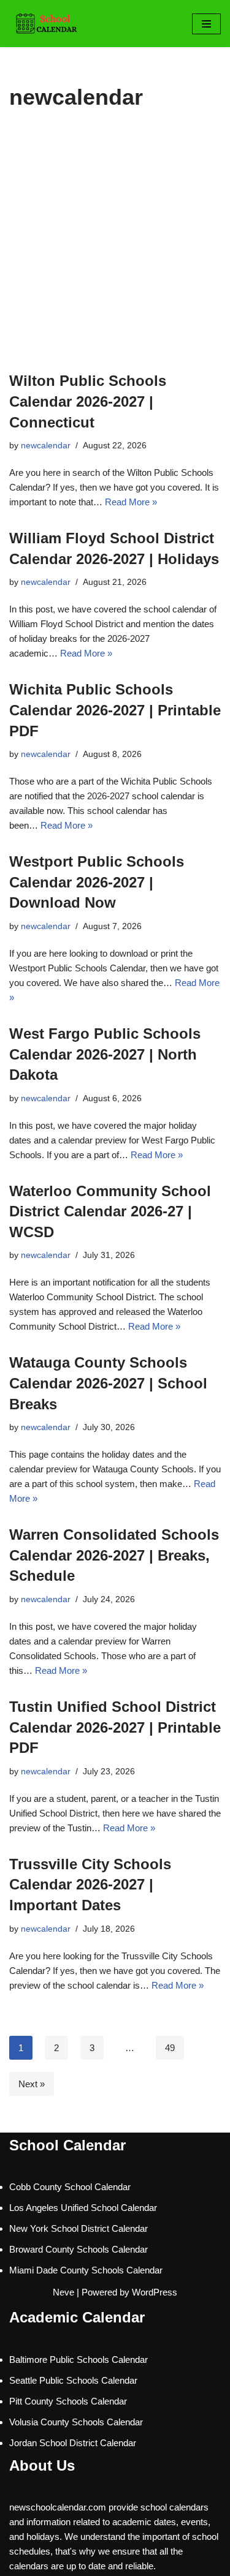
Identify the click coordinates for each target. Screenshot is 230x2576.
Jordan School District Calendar (73, 2443)
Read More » (131, 502)
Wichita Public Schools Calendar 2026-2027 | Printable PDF (115, 710)
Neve (63, 2292)
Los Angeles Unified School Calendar (83, 2208)
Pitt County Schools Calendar (68, 2401)
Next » (32, 2084)
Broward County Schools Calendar (79, 2249)
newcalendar (46, 446)
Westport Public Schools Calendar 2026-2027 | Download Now (97, 882)
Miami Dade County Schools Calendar (86, 2270)
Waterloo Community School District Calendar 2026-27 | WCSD (110, 1211)
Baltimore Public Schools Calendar (79, 2359)
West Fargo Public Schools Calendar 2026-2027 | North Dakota (105, 1054)
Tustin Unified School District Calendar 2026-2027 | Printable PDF (115, 1727)
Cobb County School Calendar (70, 2187)
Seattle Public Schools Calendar (73, 2380)
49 (170, 2048)
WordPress (155, 2292)
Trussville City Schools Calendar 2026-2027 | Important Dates (90, 1885)
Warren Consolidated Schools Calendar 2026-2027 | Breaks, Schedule (114, 1555)
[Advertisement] (115, 250)
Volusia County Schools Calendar (76, 2422)
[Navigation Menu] (206, 24)
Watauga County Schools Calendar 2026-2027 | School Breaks (108, 1383)
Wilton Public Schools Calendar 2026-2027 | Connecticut (88, 401)
